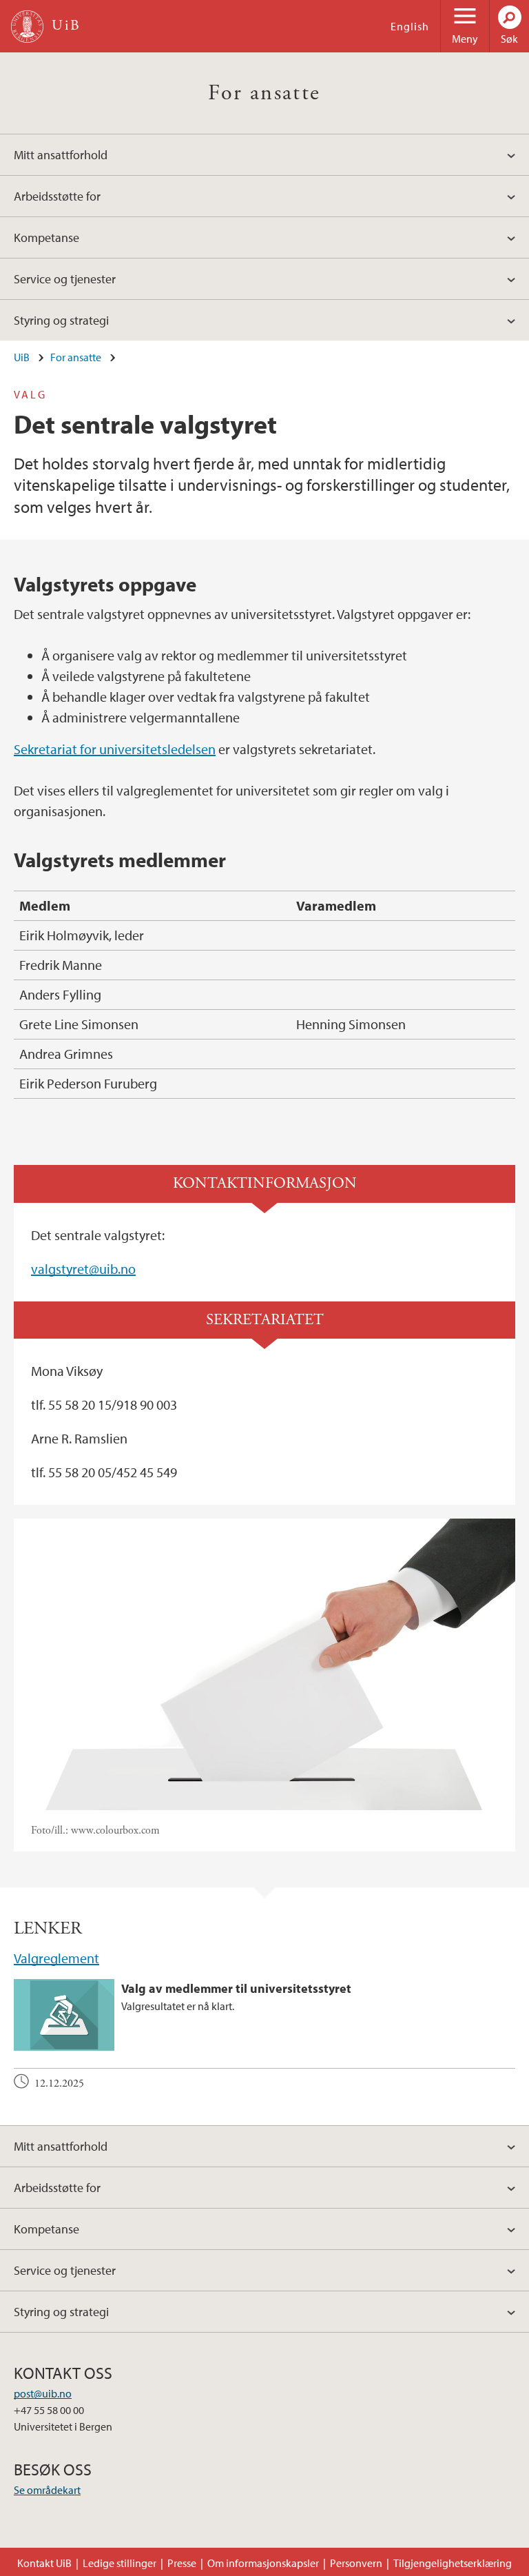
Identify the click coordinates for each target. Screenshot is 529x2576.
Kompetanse (46, 237)
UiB (22, 357)
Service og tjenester (65, 279)
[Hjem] (27, 27)
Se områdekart (47, 2490)
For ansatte (264, 93)
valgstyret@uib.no (83, 1269)
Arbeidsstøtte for (57, 196)
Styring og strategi (61, 320)
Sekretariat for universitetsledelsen (115, 749)
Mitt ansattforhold (61, 155)
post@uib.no (43, 2393)
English (410, 26)
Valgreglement (56, 1958)
